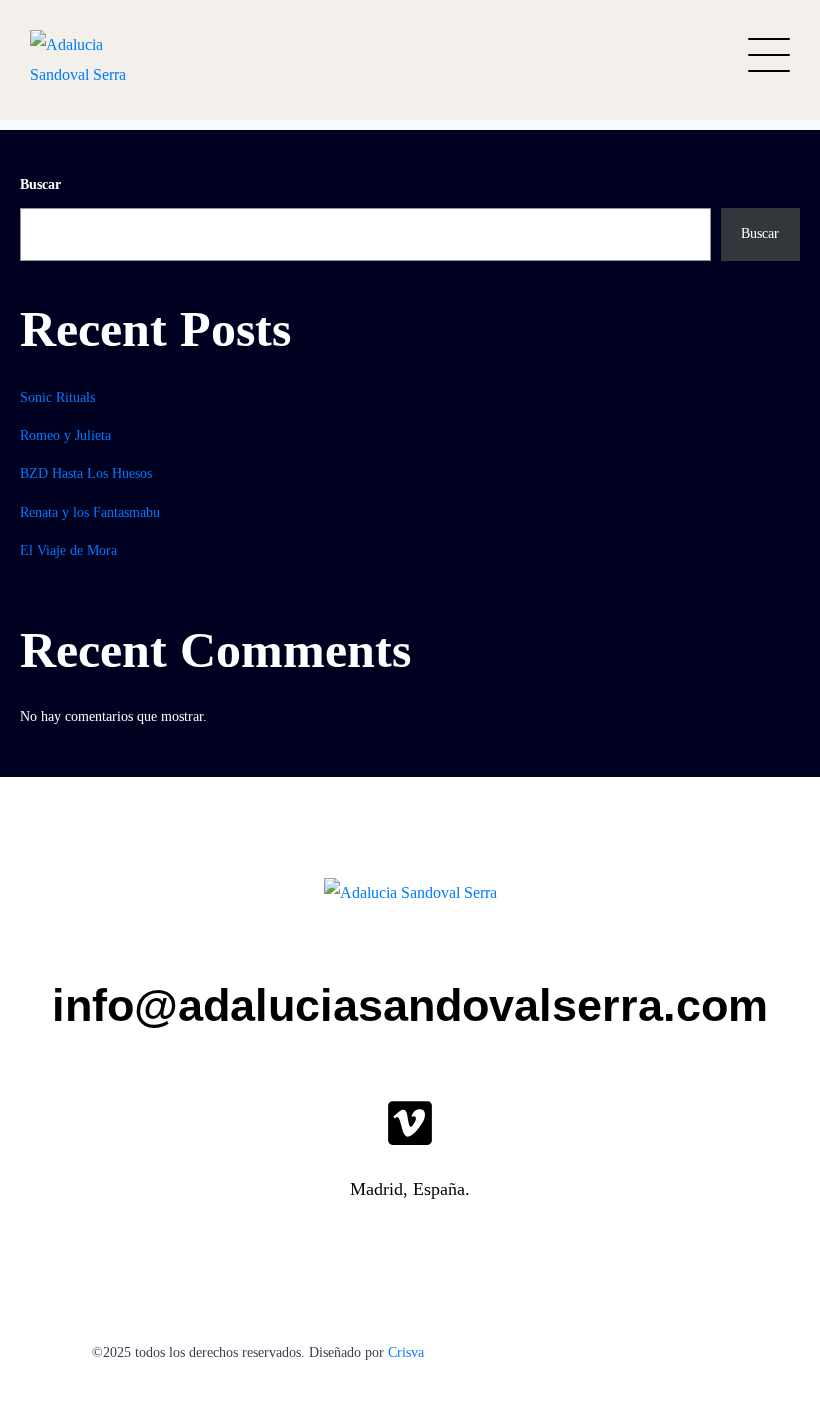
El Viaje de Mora (68, 550)
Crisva (406, 1352)
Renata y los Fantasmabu (90, 512)
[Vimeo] (410, 1123)
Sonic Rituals (57, 397)
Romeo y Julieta (65, 435)
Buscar (40, 184)
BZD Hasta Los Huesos (86, 473)
